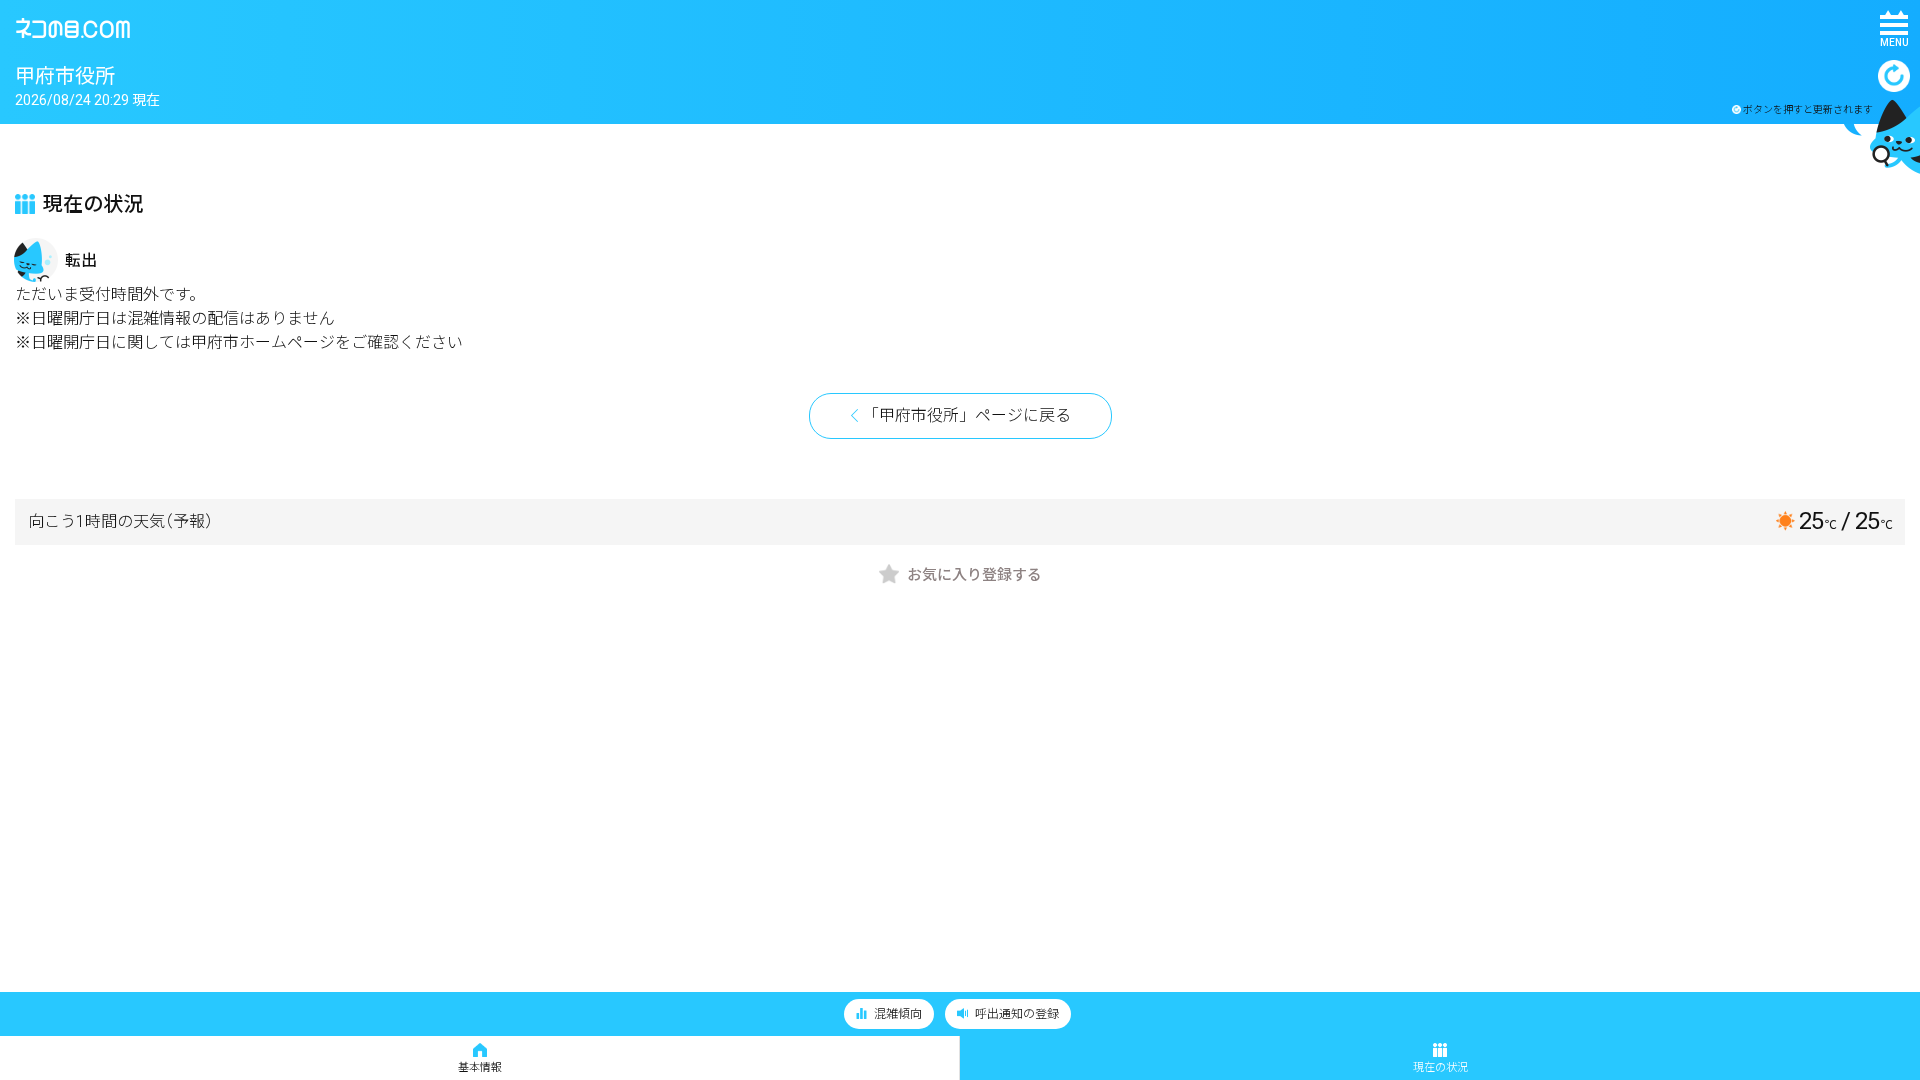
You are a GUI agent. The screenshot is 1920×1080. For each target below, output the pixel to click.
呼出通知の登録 (1015, 1014)
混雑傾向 (896, 1014)
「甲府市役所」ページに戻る (967, 415)
